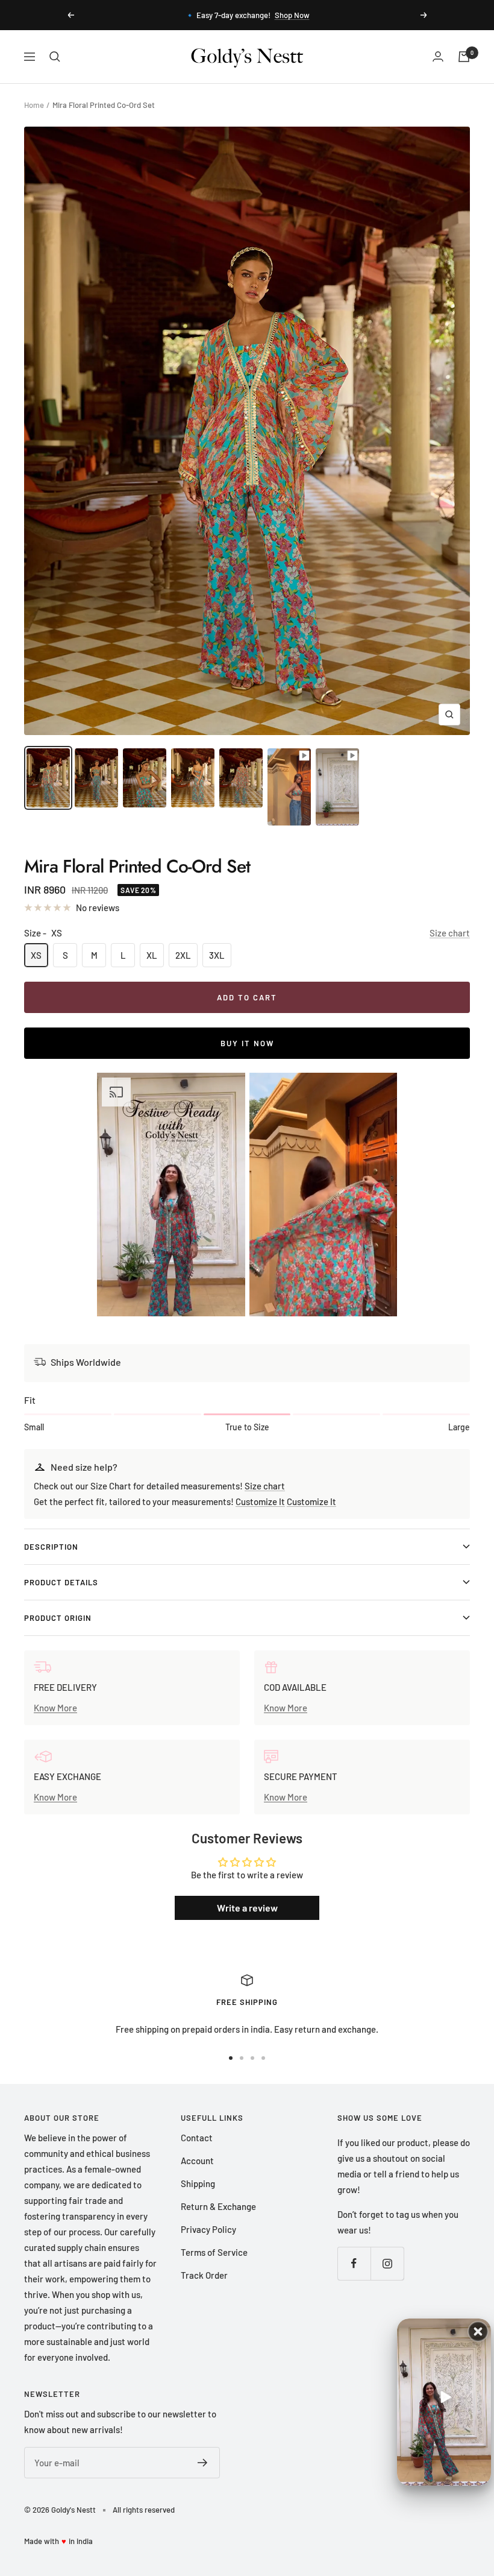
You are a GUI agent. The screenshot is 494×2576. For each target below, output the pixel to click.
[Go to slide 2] (242, 2058)
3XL (217, 955)
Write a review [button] (247, 1908)
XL (152, 955)
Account (197, 2161)
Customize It (260, 1501)
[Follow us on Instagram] (387, 2263)
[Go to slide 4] (263, 2058)
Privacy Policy (208, 2229)
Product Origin (58, 1618)
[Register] (203, 2463)
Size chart (450, 933)
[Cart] (464, 57)
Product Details (61, 1582)
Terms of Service (214, 2252)
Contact (197, 2138)
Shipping (198, 2183)
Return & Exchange (218, 2206)
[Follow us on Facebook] (354, 2263)
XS (36, 955)
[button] (171, 1195)
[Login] (438, 56)
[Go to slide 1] (231, 2058)
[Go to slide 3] (252, 2058)
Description (51, 1547)
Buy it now (247, 1043)
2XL (183, 955)
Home (34, 105)
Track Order (204, 2275)
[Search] (55, 57)
